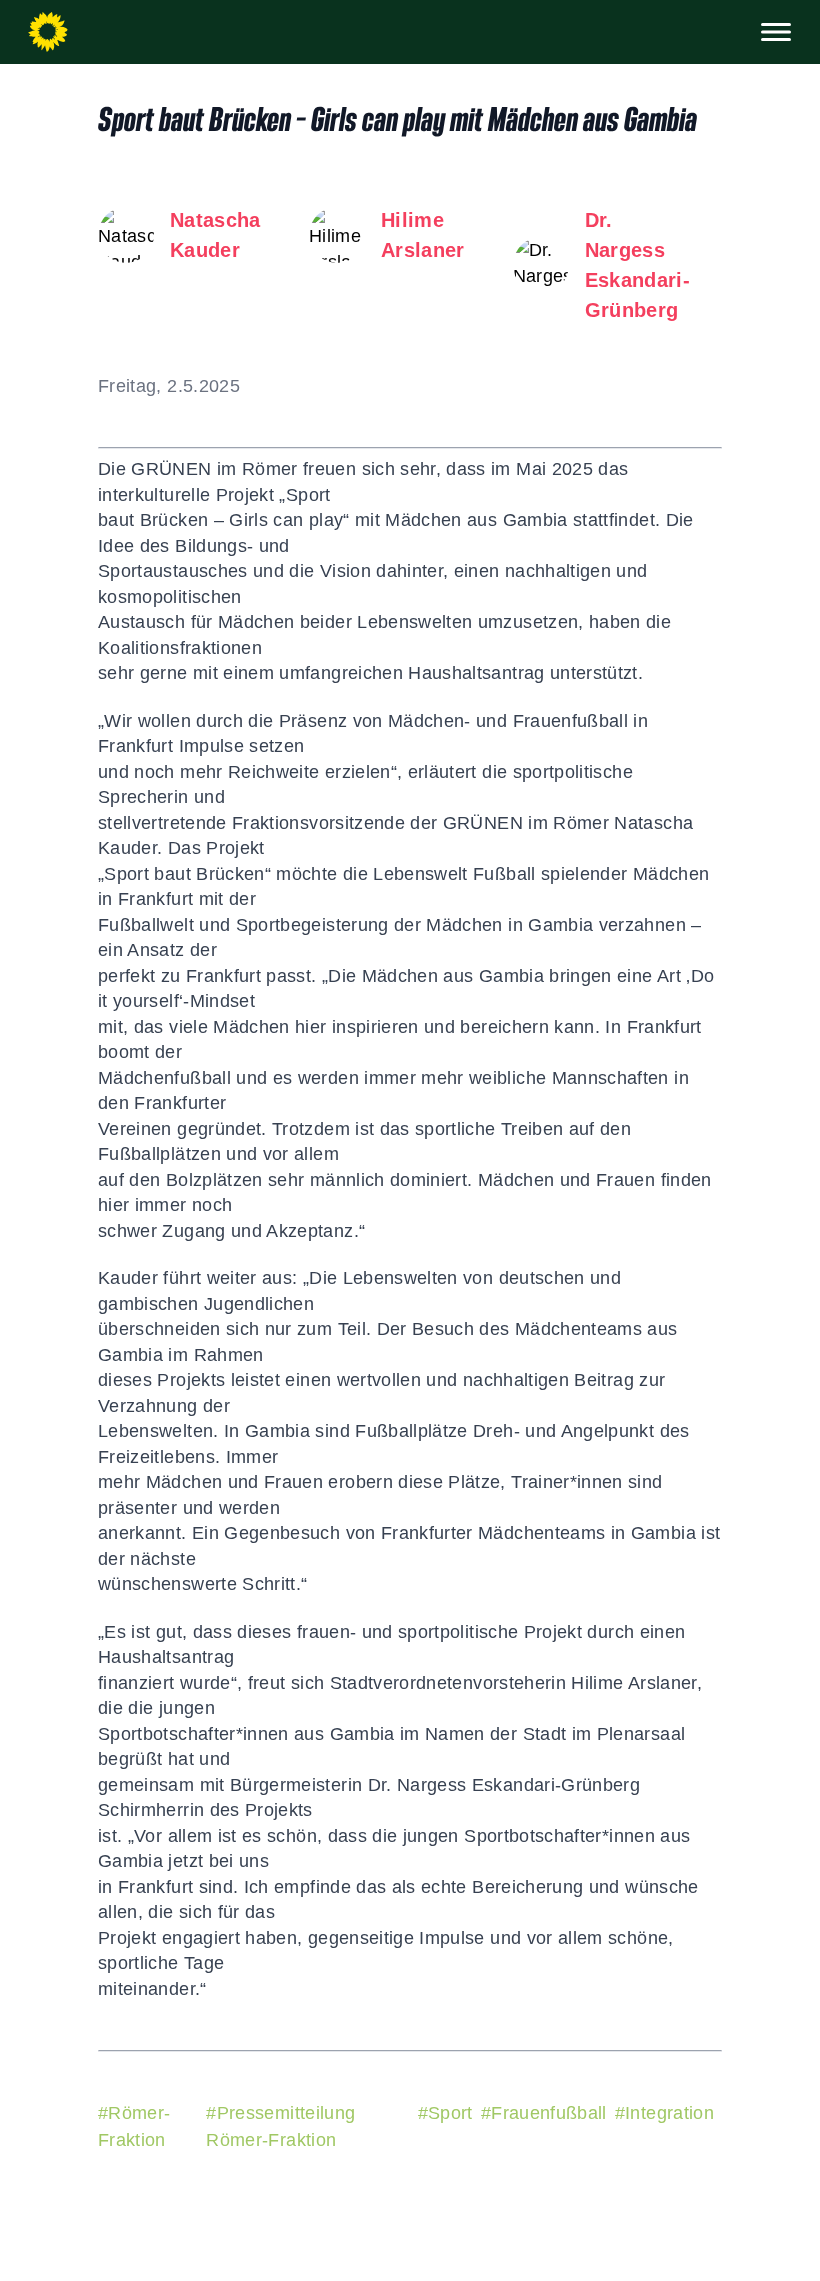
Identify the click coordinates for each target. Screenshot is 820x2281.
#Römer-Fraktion (134, 2126)
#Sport (445, 2113)
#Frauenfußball (544, 2113)
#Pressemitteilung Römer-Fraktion (280, 2126)
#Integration (664, 2113)
